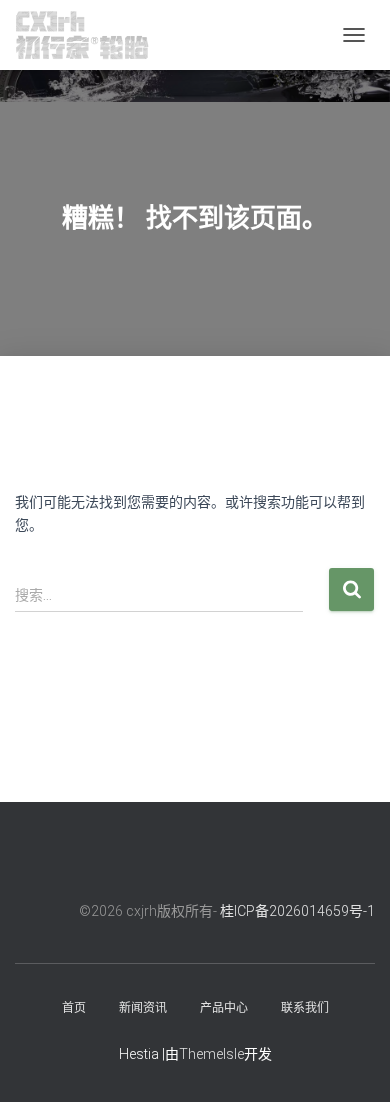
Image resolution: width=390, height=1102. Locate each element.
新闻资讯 (143, 1008)
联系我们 (305, 1008)
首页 (74, 1008)
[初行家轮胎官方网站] (89, 35)
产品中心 (224, 1008)
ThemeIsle (211, 1054)
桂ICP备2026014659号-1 (297, 911)
